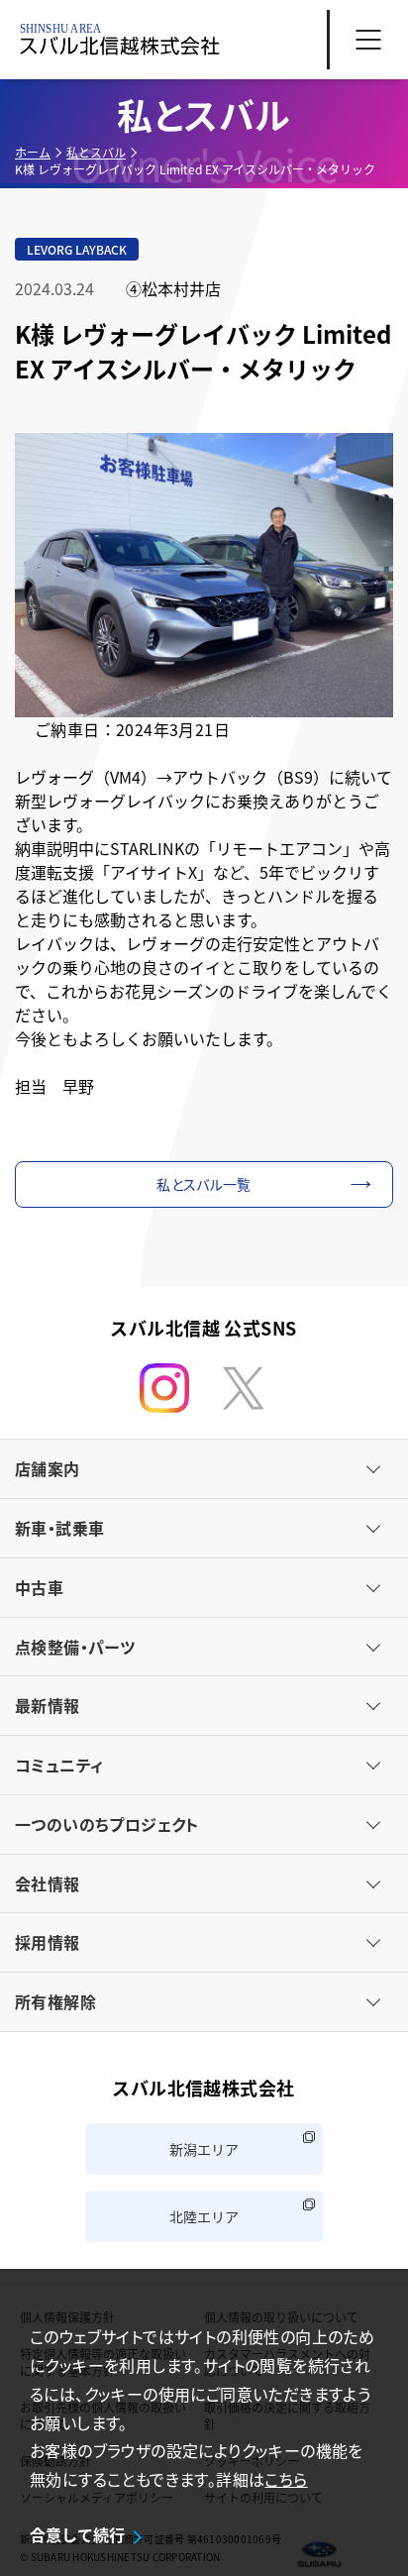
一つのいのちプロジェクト (107, 1824)
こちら (286, 2479)
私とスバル (96, 152)
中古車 (39, 1587)
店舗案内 (48, 1468)
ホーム (33, 152)
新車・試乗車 (59, 1528)
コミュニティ (59, 1765)
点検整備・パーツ (75, 1647)
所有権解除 (55, 2001)
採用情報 (48, 1942)
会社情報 (48, 1883)
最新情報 (48, 1705)
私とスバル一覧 (204, 1184)
